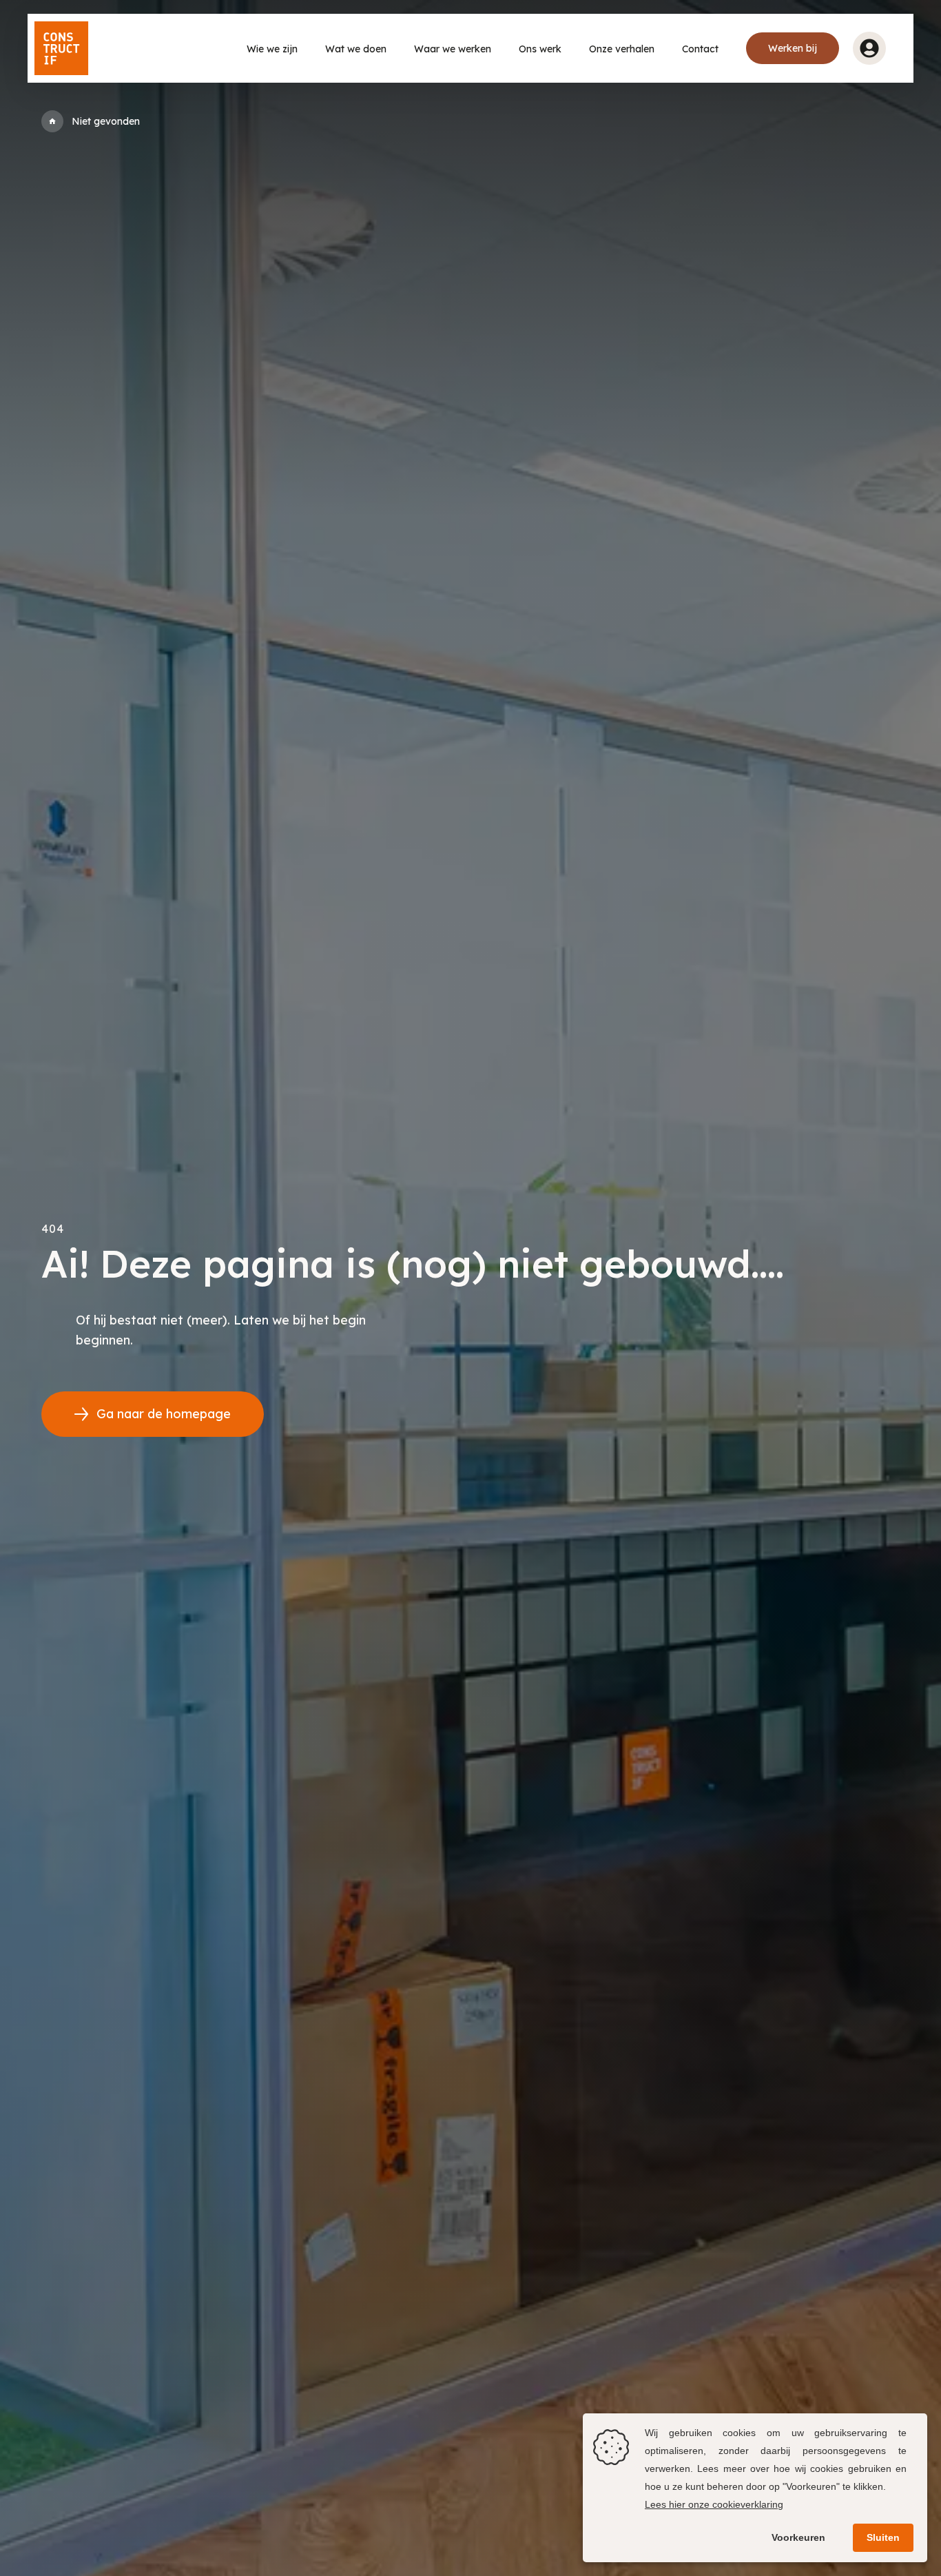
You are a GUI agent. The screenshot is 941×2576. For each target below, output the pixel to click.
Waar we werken (453, 49)
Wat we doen (356, 49)
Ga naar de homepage (164, 1414)
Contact (700, 49)
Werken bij (793, 48)
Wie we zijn (272, 49)
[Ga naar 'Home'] (52, 121)
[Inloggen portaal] (869, 48)
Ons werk (540, 49)
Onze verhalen (622, 49)
